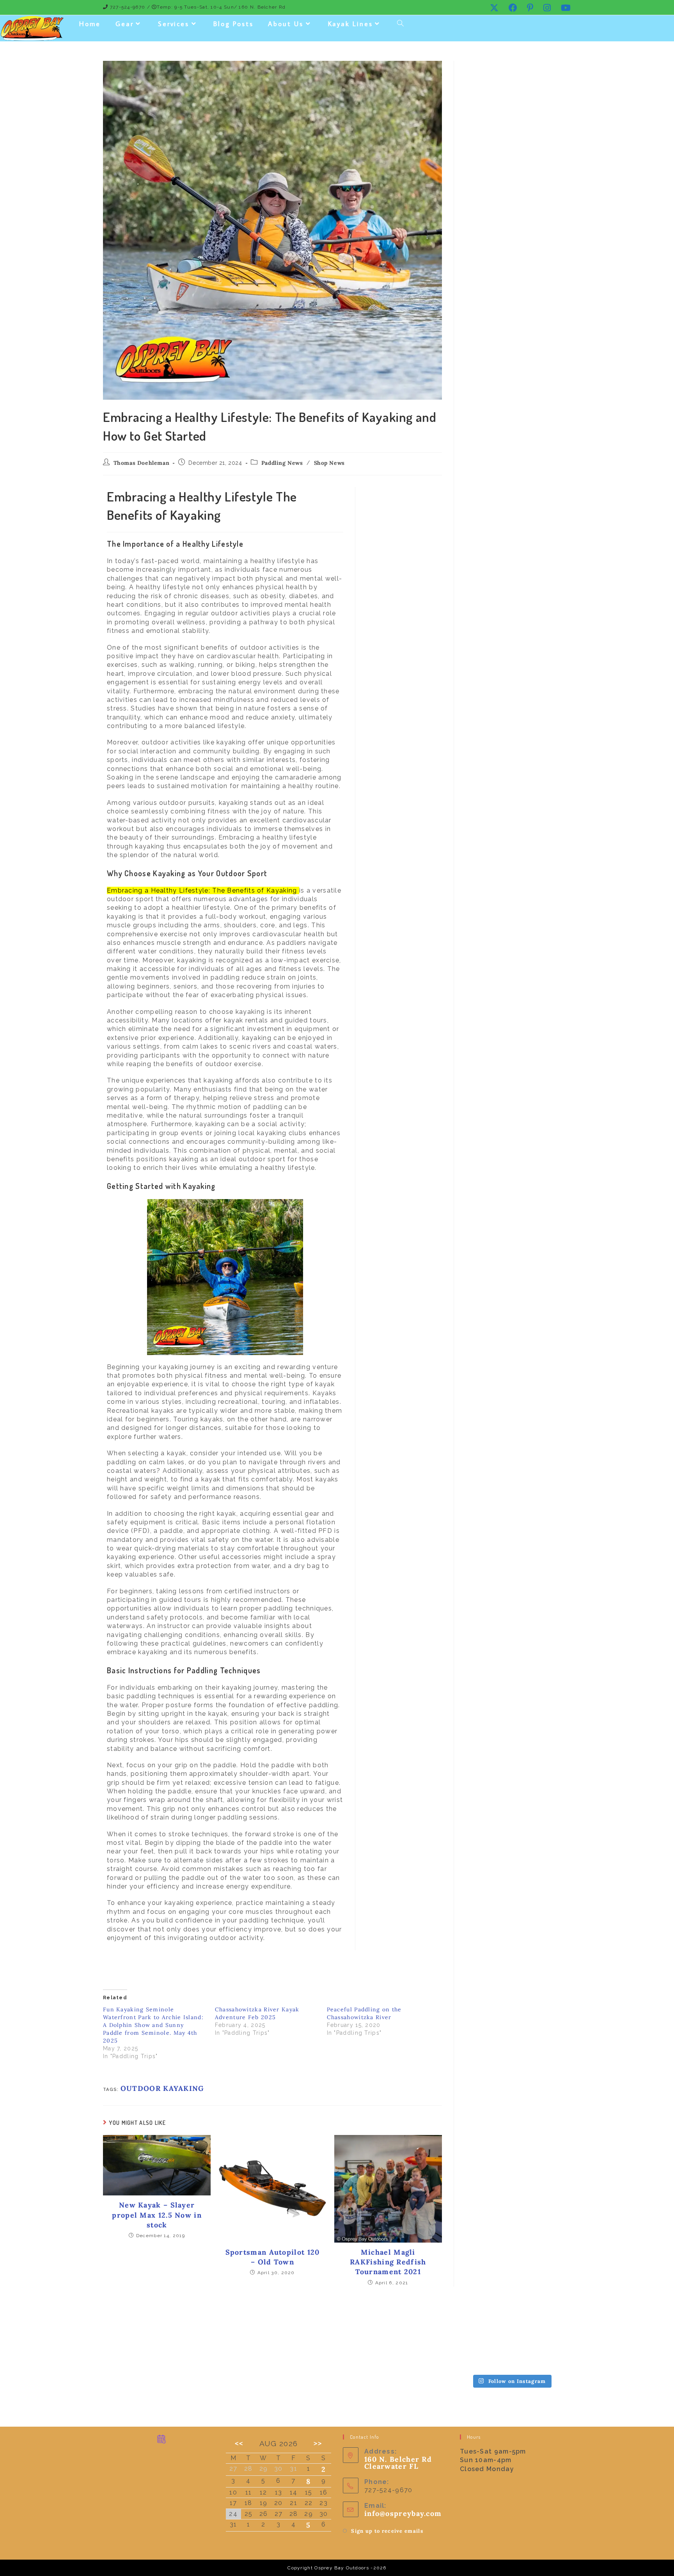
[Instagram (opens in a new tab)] (547, 8)
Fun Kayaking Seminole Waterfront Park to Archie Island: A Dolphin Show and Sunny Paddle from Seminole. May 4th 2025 (153, 2025)
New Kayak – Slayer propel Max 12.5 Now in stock (157, 2215)
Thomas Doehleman (142, 463)
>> (318, 2443)
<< (239, 2443)
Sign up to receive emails (387, 2531)
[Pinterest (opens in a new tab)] (530, 8)
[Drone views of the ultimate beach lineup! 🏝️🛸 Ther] (511, 2330)
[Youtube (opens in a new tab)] (564, 8)
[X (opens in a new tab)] (494, 8)
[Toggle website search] (400, 24)
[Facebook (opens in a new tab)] (513, 8)
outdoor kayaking (162, 2088)
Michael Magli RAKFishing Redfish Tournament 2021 (388, 2262)
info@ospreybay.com (403, 2513)
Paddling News (282, 463)
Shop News (329, 463)
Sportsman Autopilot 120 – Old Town (273, 2257)
